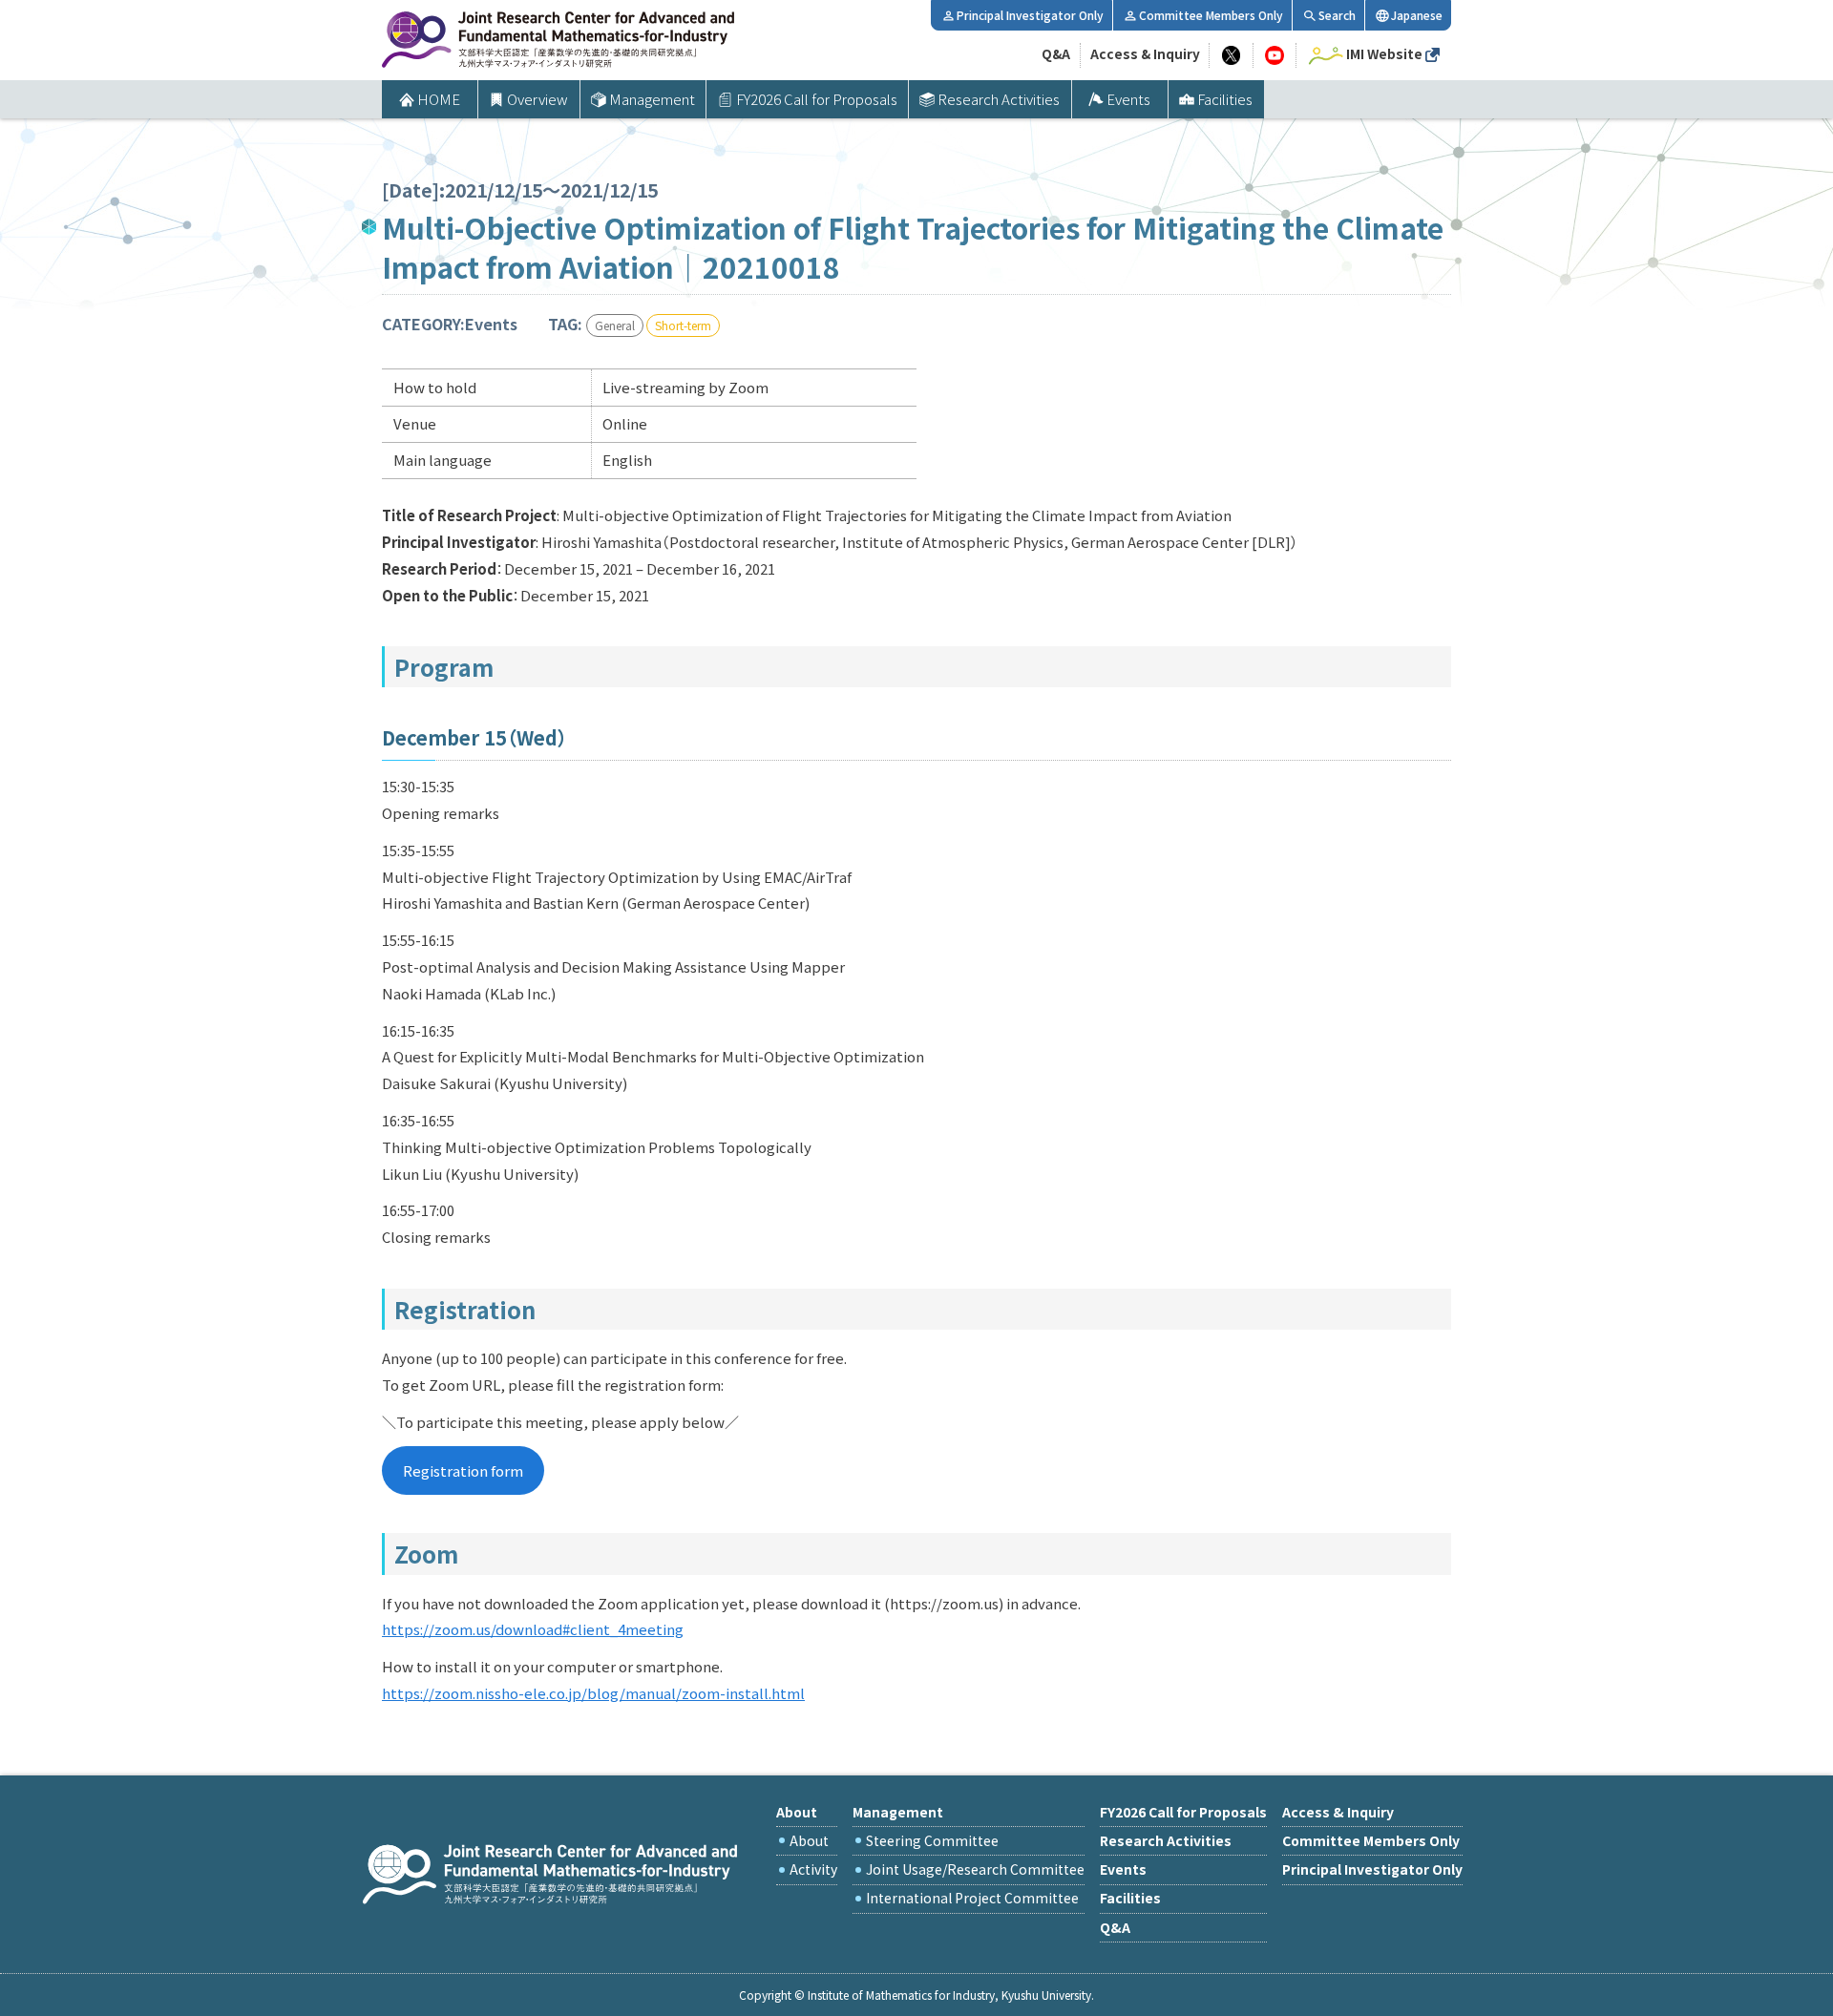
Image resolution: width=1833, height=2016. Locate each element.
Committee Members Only (1211, 15)
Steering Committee (932, 1840)
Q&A (1056, 53)
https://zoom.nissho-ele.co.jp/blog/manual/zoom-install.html (593, 1693)
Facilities (1225, 99)
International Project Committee (972, 1898)
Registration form (463, 1470)
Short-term (683, 325)
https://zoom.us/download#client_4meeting (533, 1629)
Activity (813, 1869)
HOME (439, 99)
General (615, 325)
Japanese (1417, 15)
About (809, 1840)
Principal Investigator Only (1030, 15)
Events (1128, 99)
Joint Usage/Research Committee (975, 1869)
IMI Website (1384, 53)
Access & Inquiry (1145, 53)
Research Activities (999, 99)
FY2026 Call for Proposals (817, 99)
